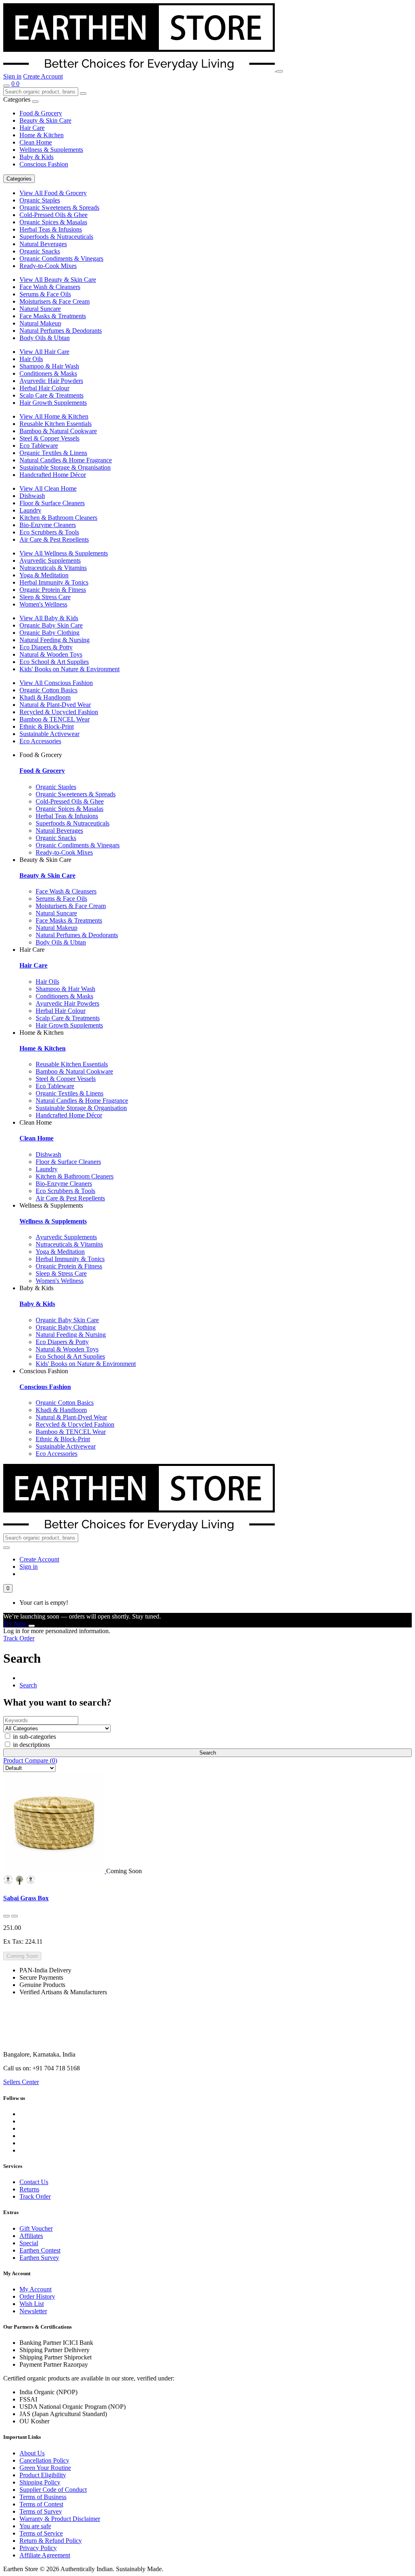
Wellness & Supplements (51, 150)
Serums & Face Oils (45, 294)
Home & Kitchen (42, 135)
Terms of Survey (41, 2511)
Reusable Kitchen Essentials (56, 424)
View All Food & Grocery (53, 193)
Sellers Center (21, 2082)
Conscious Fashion (44, 164)
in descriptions (31, 1745)
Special (29, 2243)
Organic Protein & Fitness (53, 590)
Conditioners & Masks (48, 373)
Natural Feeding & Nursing (55, 640)
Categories (19, 179)
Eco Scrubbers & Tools (49, 532)
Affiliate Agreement (45, 2555)
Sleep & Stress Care (45, 597)
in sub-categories (34, 1737)
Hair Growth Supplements (53, 403)
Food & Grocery (41, 113)
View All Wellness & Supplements (64, 553)
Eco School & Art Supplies (54, 662)
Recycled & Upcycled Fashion (59, 712)
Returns (29, 2189)
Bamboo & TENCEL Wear (55, 719)
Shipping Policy (40, 2482)
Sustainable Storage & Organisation (65, 467)
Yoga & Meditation (44, 575)
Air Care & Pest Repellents (54, 539)
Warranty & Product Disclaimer (60, 2519)
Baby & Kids (36, 157)
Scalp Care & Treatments (51, 395)
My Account (35, 2289)
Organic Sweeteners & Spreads (59, 207)
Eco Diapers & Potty (46, 647)
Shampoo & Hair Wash (49, 366)
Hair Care (32, 128)
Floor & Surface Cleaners (52, 503)
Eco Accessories (40, 741)
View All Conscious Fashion (56, 683)
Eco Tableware (39, 446)
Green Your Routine (45, 2468)
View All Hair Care (44, 352)
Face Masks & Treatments (53, 316)
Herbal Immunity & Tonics (54, 582)
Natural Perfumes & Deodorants (61, 331)
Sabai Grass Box (26, 1898)
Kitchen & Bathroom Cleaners (58, 518)
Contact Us (34, 2182)
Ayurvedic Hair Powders (51, 381)
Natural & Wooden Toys (51, 654)
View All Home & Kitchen (54, 416)
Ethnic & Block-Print (47, 726)
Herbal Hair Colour (44, 388)
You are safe (35, 2526)
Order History (37, 2296)
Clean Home (36, 142)
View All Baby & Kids (49, 618)
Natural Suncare (40, 309)
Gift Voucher (36, 2228)
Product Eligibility (43, 2475)
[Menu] (280, 71)
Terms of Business (43, 2497)
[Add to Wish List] (6, 1916)
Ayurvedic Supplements (50, 561)
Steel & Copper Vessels (49, 438)
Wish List (32, 2304)
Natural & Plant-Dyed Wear (55, 705)
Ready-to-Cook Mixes (48, 266)
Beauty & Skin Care (45, 120)
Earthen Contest (40, 2250)
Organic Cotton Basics (48, 690)
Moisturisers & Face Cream (55, 301)
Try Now (15, 1624)
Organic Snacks (40, 251)
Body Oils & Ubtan (45, 338)
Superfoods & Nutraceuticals (56, 237)
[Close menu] (35, 102)
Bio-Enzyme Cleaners (48, 525)
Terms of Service (41, 2533)
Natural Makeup (40, 323)
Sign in (12, 76)
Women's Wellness (43, 604)
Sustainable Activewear (49, 734)
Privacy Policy (38, 2548)
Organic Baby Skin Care (51, 625)
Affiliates (31, 2236)
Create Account (43, 76)
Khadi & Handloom (45, 697)
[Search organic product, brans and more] (6, 86)
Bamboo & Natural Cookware (58, 431)
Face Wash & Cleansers (50, 287)
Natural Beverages (43, 244)
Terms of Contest (41, 2504)
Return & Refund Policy (51, 2541)
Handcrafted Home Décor (53, 475)
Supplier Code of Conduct (53, 2490)
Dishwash (32, 496)
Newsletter (33, 2311)
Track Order (19, 1638)
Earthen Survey (39, 2258)
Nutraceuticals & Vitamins (53, 568)
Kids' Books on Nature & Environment (70, 669)
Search (28, 1685)
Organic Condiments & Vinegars (61, 258)
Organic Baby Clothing (49, 633)
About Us (32, 2453)
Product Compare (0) (30, 1760)
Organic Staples (40, 200)
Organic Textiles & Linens (53, 453)
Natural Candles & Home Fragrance (66, 460)
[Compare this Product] (15, 1916)
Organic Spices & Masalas (53, 222)
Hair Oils (31, 359)
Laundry (30, 510)
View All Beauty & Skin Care (58, 280)
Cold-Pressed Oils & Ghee (53, 215)
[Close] (32, 1626)
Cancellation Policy (44, 2460)
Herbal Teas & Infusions (51, 229)
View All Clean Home (48, 488)
